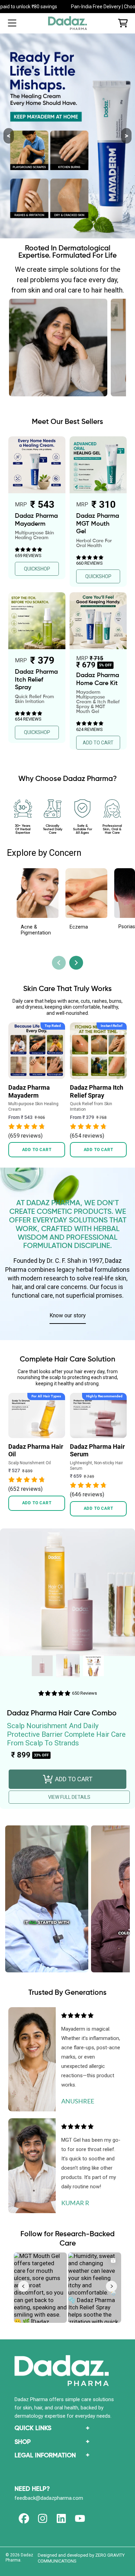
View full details (69, 1797)
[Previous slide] (59, 963)
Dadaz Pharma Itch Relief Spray (97, 1091)
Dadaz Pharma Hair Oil (36, 1450)
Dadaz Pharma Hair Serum (97, 1450)
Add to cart (37, 1150)
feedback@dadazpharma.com (49, 2498)
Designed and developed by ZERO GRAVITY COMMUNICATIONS (81, 2558)
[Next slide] (76, 963)
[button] (12, 23)
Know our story (68, 1315)
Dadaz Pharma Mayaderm (29, 1091)
